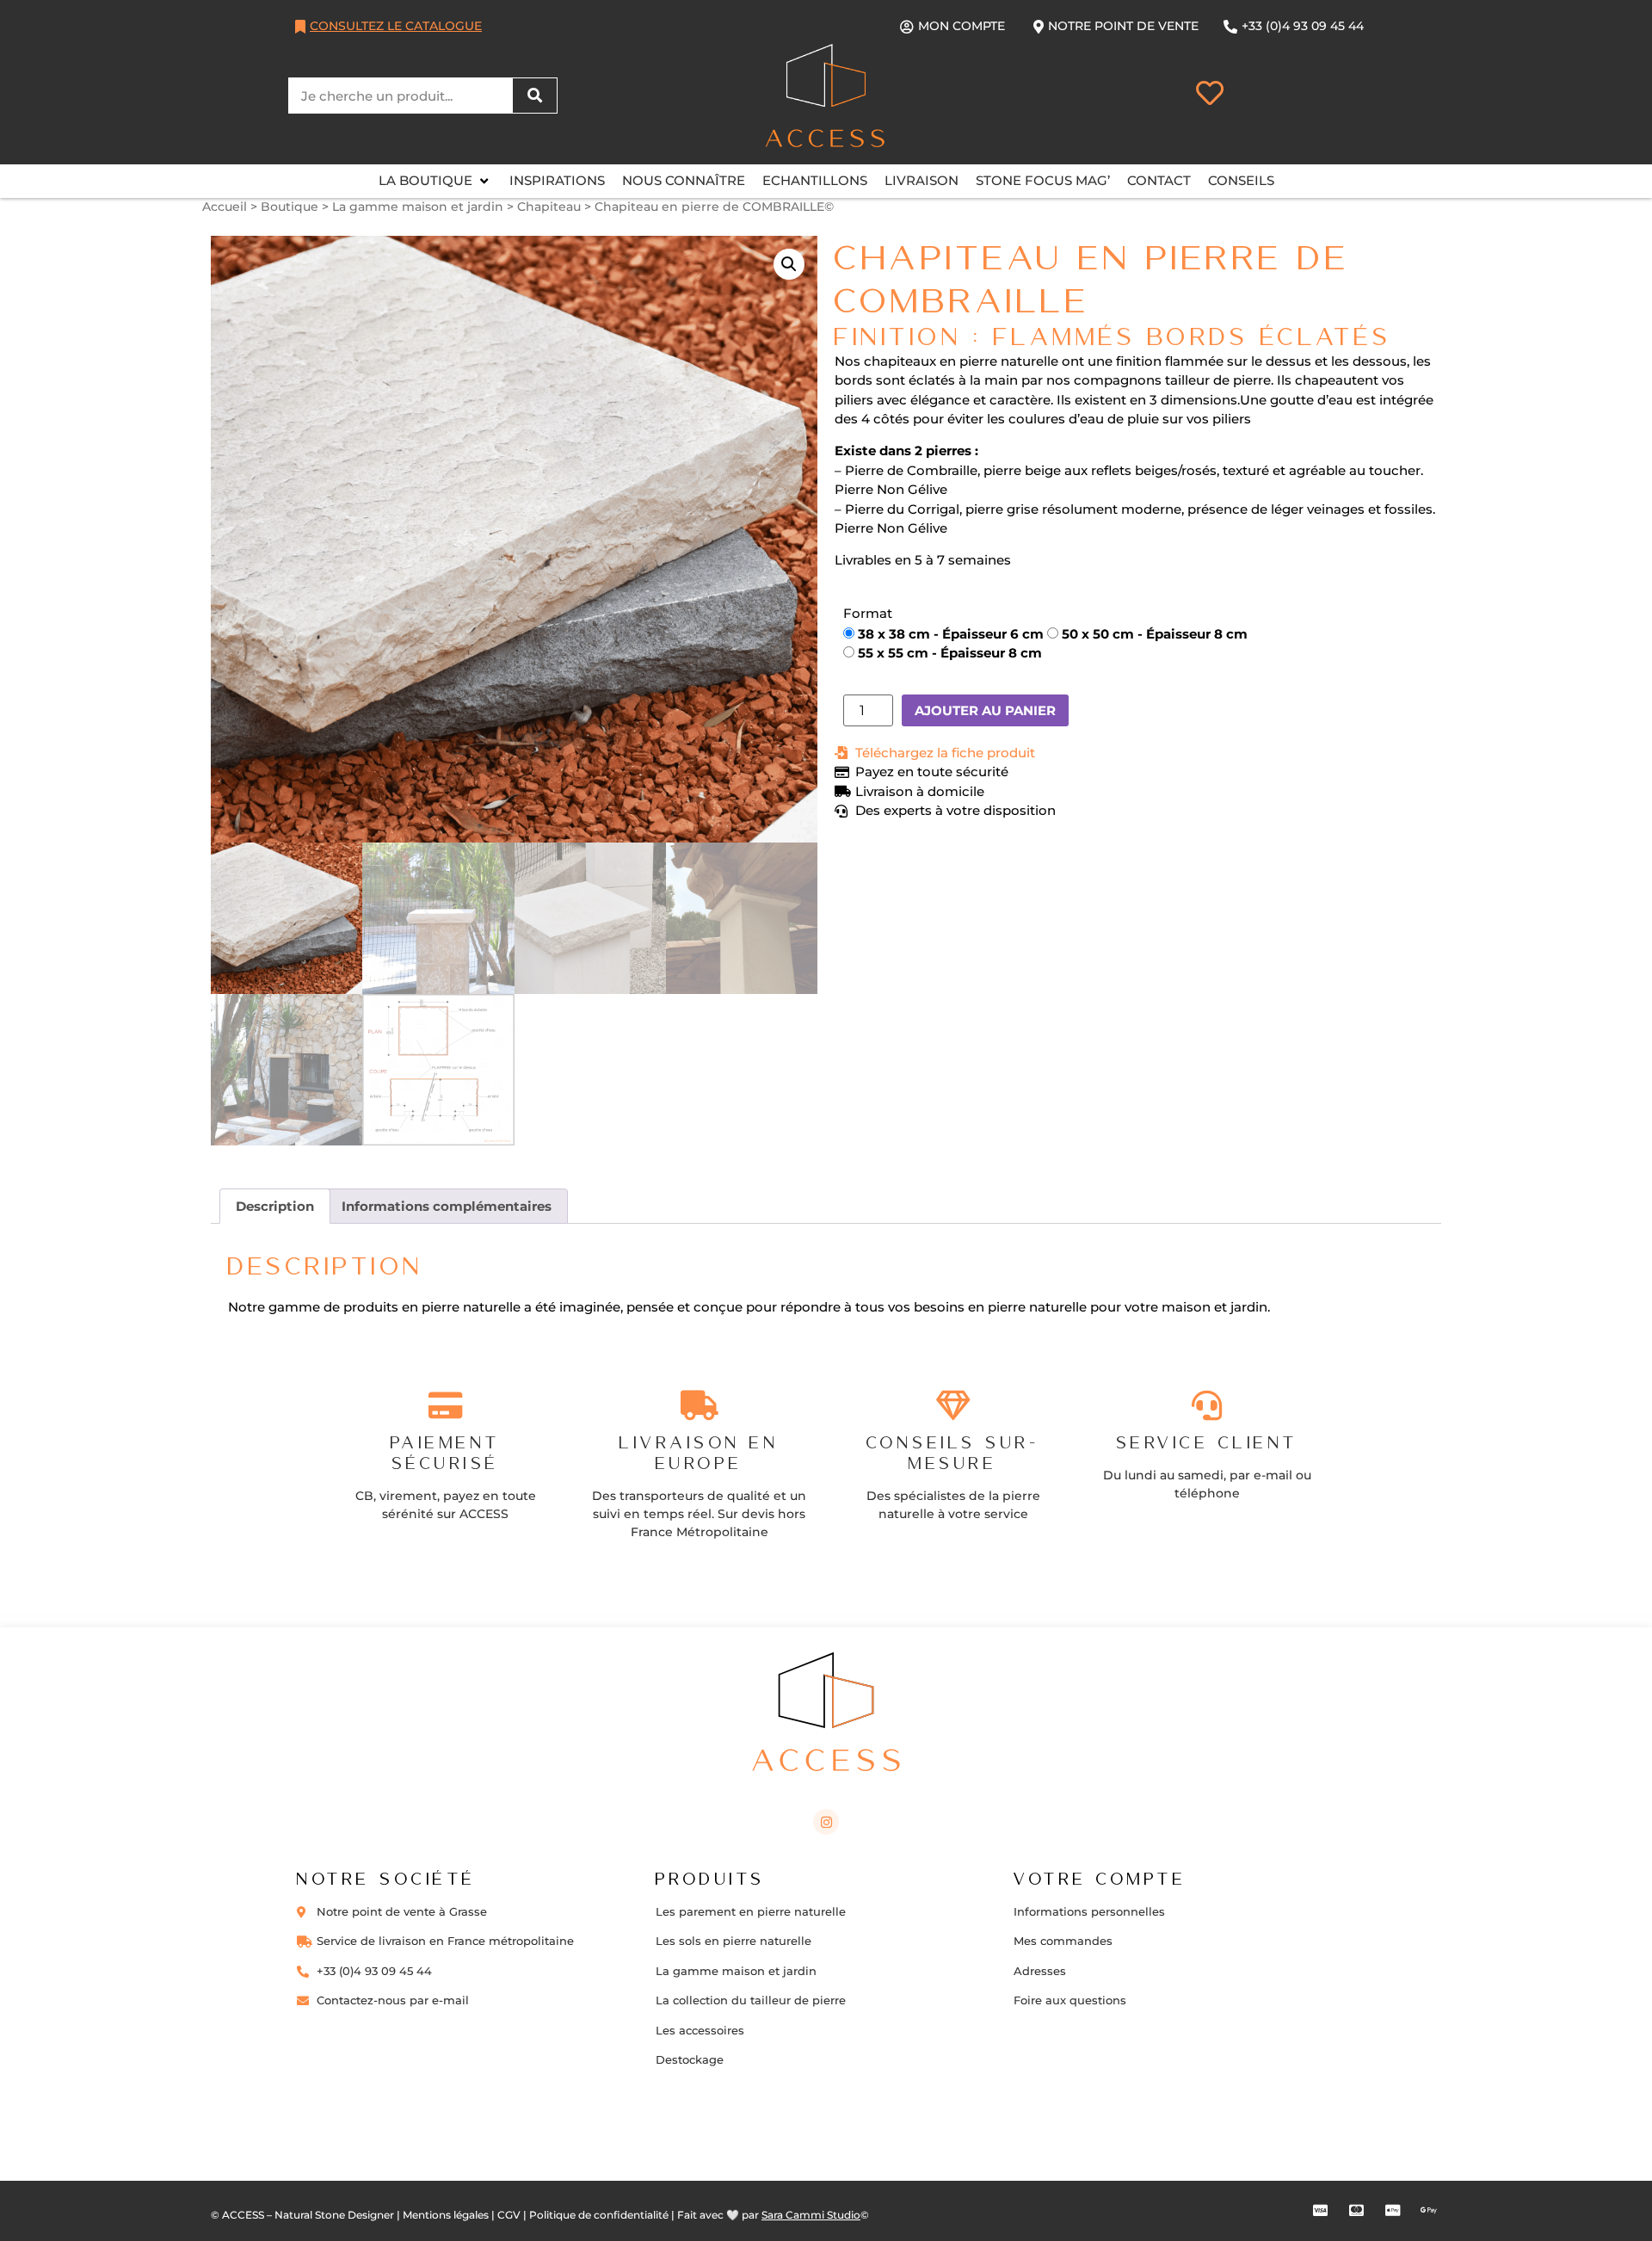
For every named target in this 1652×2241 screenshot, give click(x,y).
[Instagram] (826, 1822)
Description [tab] (275, 1206)
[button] (435, 181)
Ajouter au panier (985, 710)
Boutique (290, 207)
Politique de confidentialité (599, 2215)
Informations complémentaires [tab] (447, 1206)
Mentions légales (446, 2215)
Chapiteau (549, 207)
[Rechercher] (534, 96)
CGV (509, 2215)
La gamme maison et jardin (418, 207)
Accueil (225, 207)
